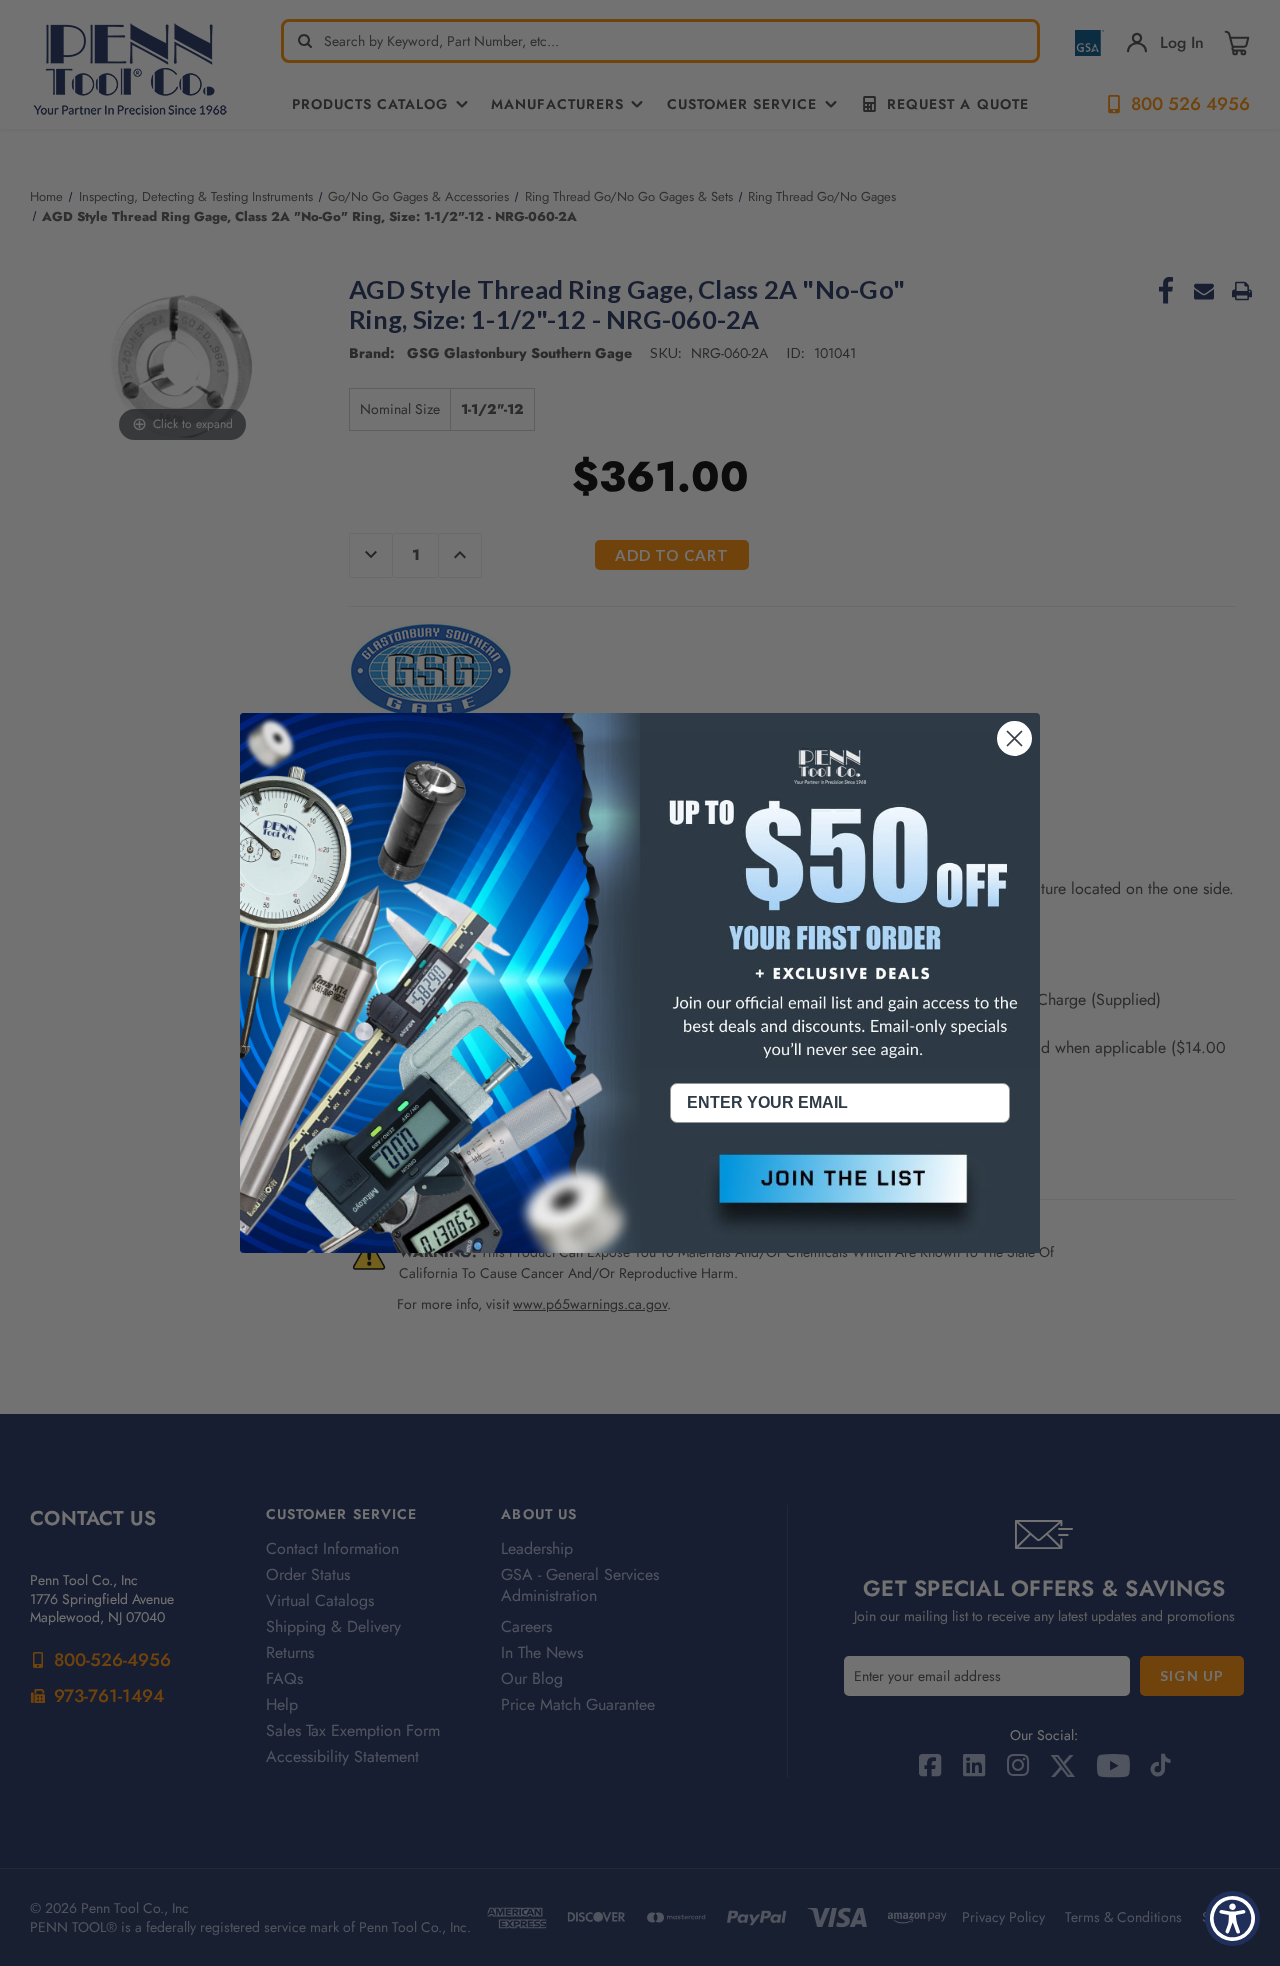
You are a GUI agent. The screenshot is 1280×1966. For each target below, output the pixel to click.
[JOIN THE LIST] (840, 1195)
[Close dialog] (1014, 738)
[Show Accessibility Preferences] (1232, 1918)
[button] (840, 1195)
